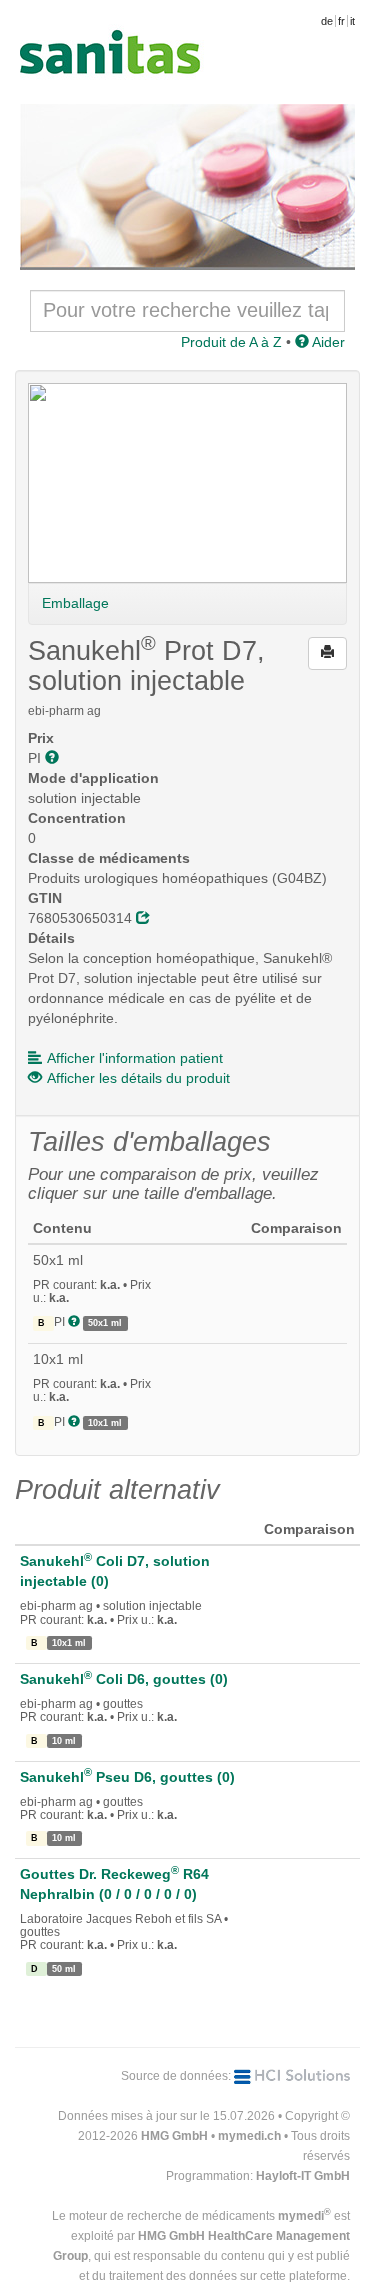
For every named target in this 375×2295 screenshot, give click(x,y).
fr (341, 21)
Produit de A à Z (231, 342)
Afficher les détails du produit (138, 1078)
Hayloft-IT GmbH (303, 2176)
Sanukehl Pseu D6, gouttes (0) (127, 1777)
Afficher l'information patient (135, 1058)
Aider (327, 342)
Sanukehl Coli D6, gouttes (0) (124, 1679)
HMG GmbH (174, 2136)
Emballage (75, 603)
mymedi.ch (249, 2136)
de (327, 21)
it (352, 21)
